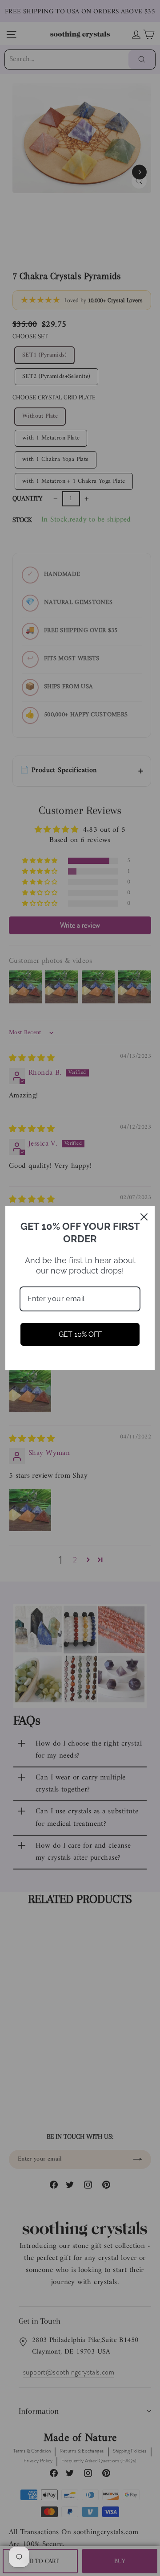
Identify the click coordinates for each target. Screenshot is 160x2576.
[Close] (144, 1217)
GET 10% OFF (80, 1334)
